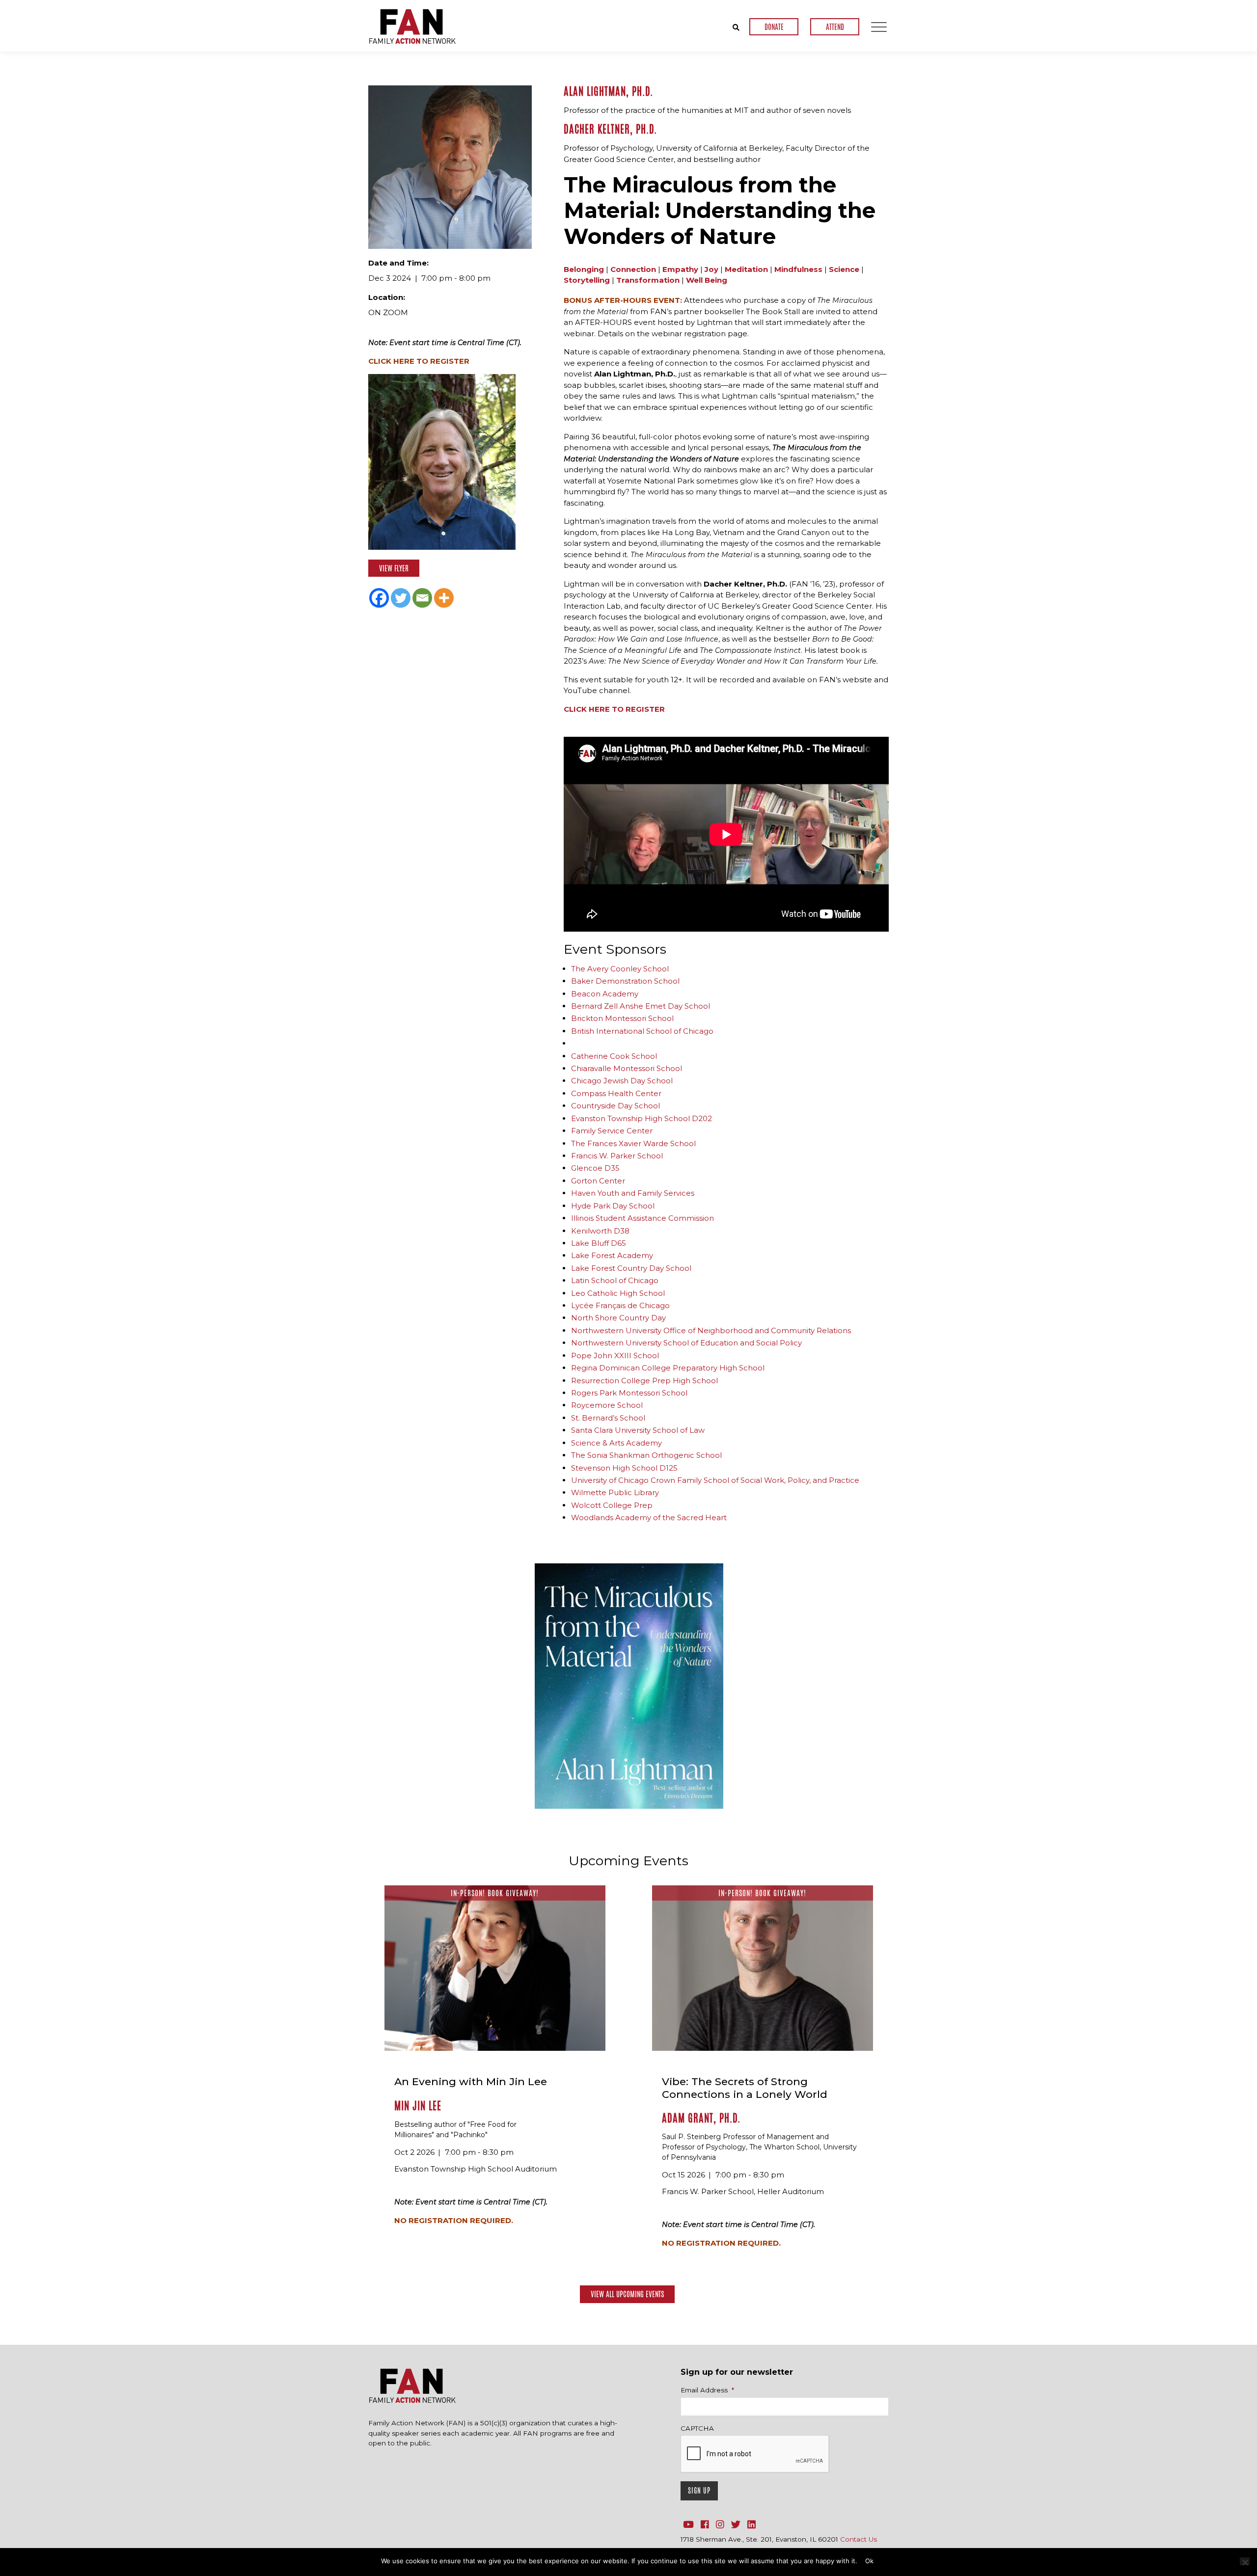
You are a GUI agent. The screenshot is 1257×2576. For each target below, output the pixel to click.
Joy (711, 269)
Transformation (648, 280)
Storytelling (587, 280)
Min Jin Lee (418, 2106)
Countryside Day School (615, 1106)
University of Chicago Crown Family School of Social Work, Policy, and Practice (715, 1480)
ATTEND (835, 27)
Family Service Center (612, 1131)
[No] (1245, 2561)
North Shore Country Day (618, 1318)
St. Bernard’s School (608, 1418)
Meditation (746, 269)
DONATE (774, 27)
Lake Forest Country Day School (631, 1268)
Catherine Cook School (614, 1056)
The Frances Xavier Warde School (633, 1143)
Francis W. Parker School (617, 1156)
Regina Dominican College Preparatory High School (668, 1368)
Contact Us (859, 2539)
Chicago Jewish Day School (622, 1081)
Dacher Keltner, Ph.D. (610, 129)
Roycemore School (607, 1405)
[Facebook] (379, 598)
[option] (629, 1686)
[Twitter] (401, 598)
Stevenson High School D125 (624, 1468)
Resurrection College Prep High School (644, 1381)
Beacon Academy (605, 994)
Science (844, 269)
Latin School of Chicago (615, 1280)
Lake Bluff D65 (599, 1243)
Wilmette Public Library (615, 1492)
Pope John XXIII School (615, 1355)
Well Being (707, 280)
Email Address (707, 2390)
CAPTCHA (697, 2428)
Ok (869, 2561)
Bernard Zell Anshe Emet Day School (641, 1006)
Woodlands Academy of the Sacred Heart (649, 1517)
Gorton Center (598, 1181)
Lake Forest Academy (612, 1255)
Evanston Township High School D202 (642, 1118)
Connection (633, 269)
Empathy (680, 269)
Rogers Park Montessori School (629, 1393)
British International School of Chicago (642, 1031)
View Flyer (394, 568)
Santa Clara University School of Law (638, 1430)
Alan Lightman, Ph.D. (608, 91)
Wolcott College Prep (612, 1505)
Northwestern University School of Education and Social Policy (686, 1343)
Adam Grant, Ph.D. (701, 2118)
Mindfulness (798, 269)
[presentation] (755, 2454)
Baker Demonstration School (625, 981)
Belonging (584, 269)
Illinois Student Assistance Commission (642, 1218)
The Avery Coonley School (620, 969)
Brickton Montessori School (622, 1018)
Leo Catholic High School (618, 1293)
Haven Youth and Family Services (633, 1193)
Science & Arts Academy (616, 1443)
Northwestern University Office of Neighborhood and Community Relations (711, 1330)
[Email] (422, 598)
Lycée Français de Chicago (620, 1305)
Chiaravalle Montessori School (627, 1068)
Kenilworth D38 (600, 1231)
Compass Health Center (616, 1093)
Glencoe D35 (595, 1168)
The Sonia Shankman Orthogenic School (646, 1455)
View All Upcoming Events (627, 2294)
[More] (444, 598)
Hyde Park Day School (613, 1206)
